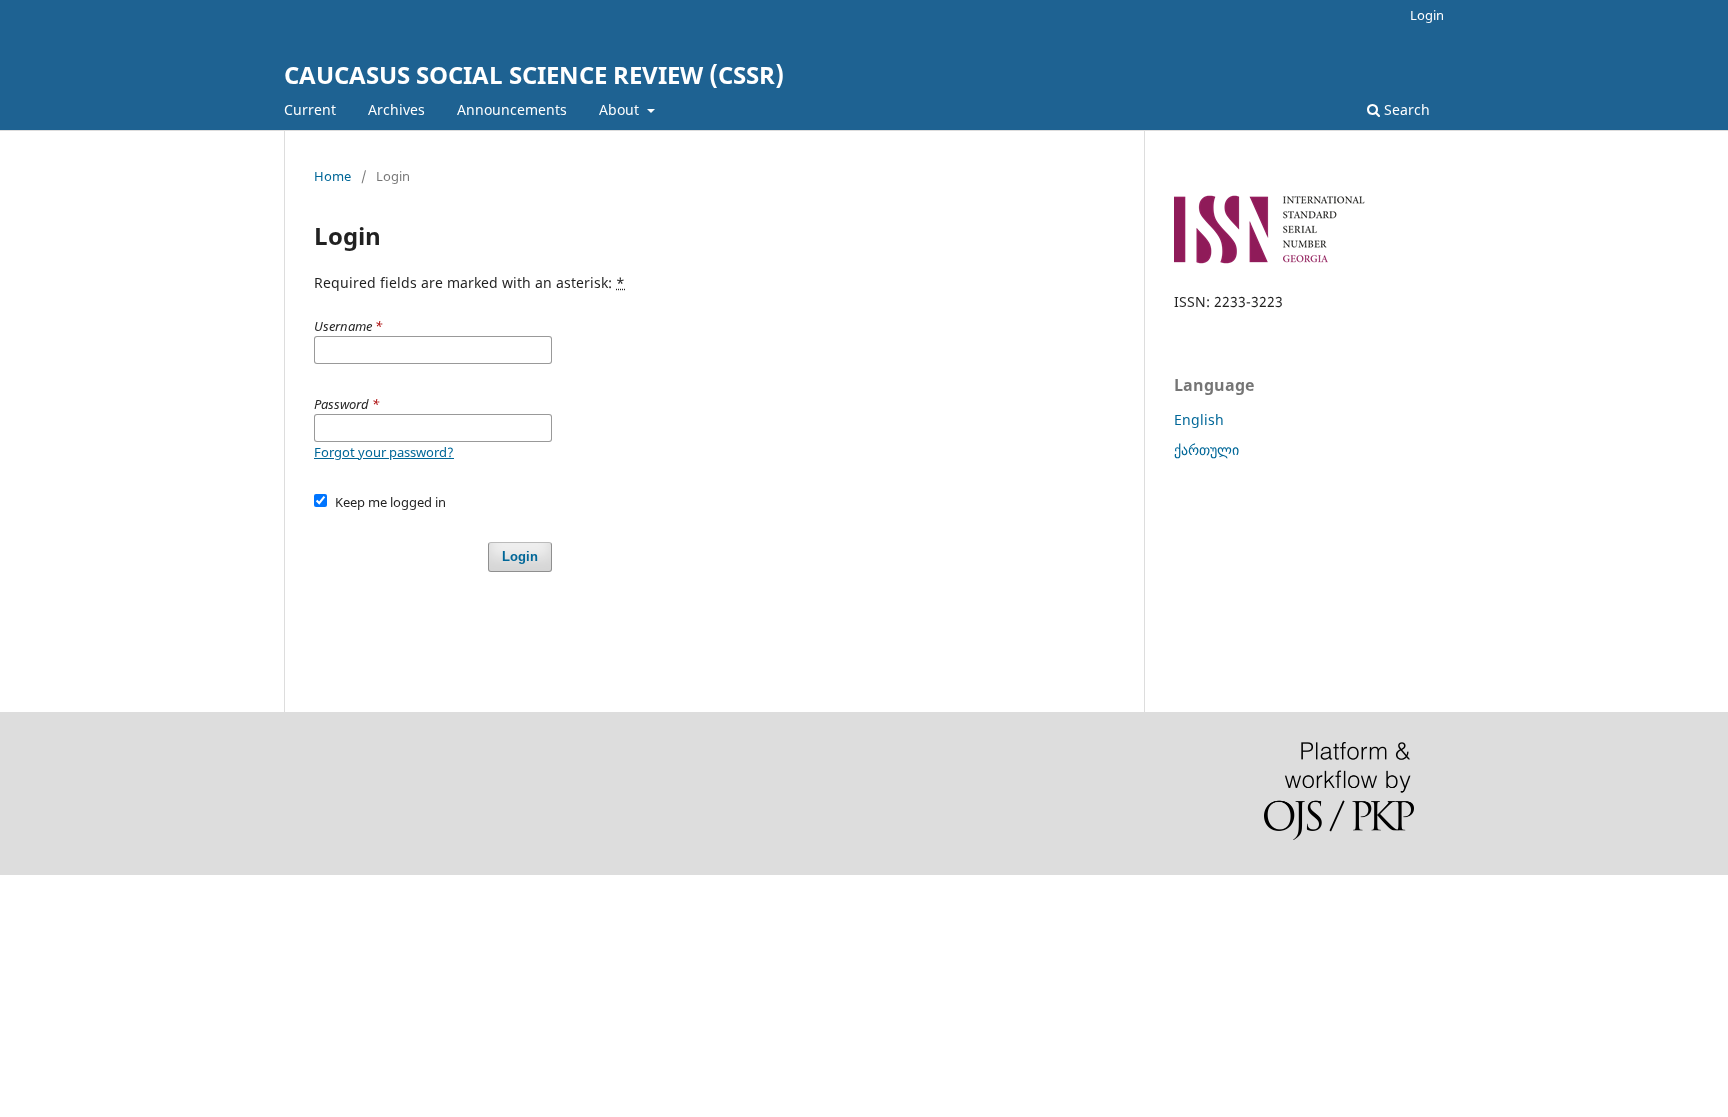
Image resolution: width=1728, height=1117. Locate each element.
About (621, 109)
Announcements (512, 109)
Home (332, 176)
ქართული (1206, 449)
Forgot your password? (384, 452)
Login (1427, 15)
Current (310, 109)
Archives (396, 109)
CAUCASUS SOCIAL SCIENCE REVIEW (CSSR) (534, 74)
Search (1405, 109)
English (1199, 419)
